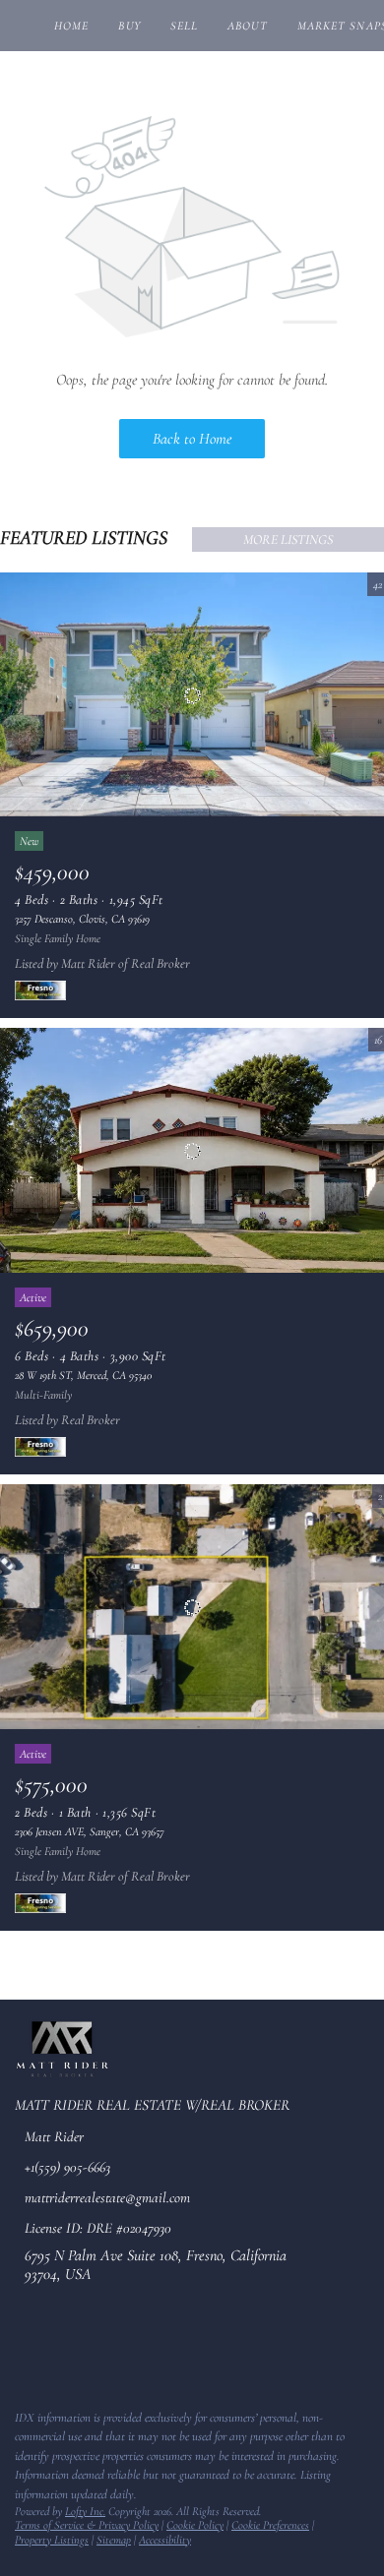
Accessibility (165, 2540)
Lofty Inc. (85, 2511)
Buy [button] (129, 26)
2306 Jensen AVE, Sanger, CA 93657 (90, 1831)
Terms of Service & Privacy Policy (87, 2525)
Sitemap (114, 2540)
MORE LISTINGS (288, 539)
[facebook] (24, 2352)
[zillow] (63, 2352)
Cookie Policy (195, 2525)
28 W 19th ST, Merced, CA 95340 (83, 1375)
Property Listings (52, 2540)
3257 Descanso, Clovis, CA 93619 (82, 919)
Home (71, 26)
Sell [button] (184, 26)
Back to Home (192, 439)
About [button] (248, 26)
